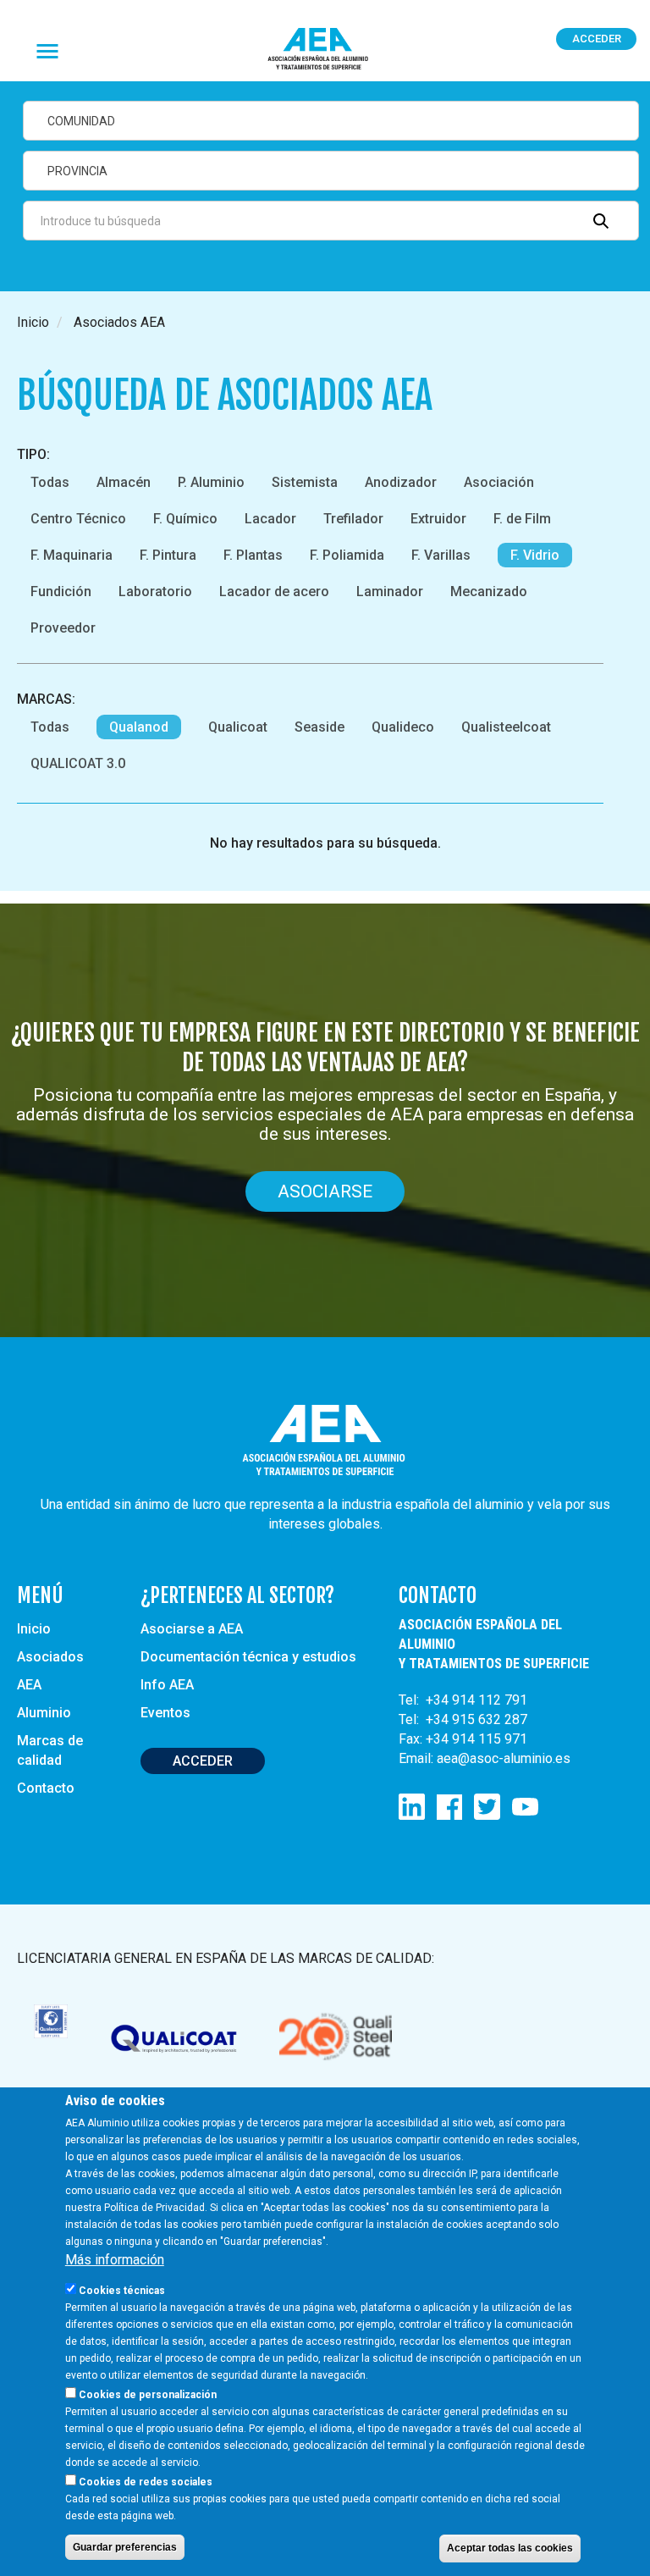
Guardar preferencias (125, 2547)
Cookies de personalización (148, 2395)
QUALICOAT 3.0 (78, 763)
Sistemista (305, 482)
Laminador (390, 591)
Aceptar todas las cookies (510, 2548)
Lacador (270, 519)
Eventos (165, 1713)
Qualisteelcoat (506, 727)
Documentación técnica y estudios (248, 1657)
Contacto (46, 1788)
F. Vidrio (535, 555)
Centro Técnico (78, 519)
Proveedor (63, 628)
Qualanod (139, 727)
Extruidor (438, 519)
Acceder (597, 39)
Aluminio (44, 1713)
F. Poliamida (347, 555)
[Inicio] (325, 50)
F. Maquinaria (72, 555)
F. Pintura (168, 555)
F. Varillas (441, 555)
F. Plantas (253, 555)
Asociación (499, 482)
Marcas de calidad (50, 1750)
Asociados (50, 1657)
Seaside (319, 727)
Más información (115, 2260)
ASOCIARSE (325, 1191)
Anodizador (401, 482)
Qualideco (403, 727)
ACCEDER (203, 1761)
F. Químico (185, 519)
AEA (29, 1685)
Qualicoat (238, 727)
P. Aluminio (211, 482)
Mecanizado (489, 591)
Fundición (61, 591)
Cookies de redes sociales (146, 2482)
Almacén (124, 482)
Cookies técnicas (122, 2291)
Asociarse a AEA (192, 1629)
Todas (50, 482)
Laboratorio (155, 591)
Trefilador (353, 519)
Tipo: (33, 454)
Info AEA (167, 1685)
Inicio (33, 322)
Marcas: (46, 699)
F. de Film (522, 519)
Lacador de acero (274, 591)
